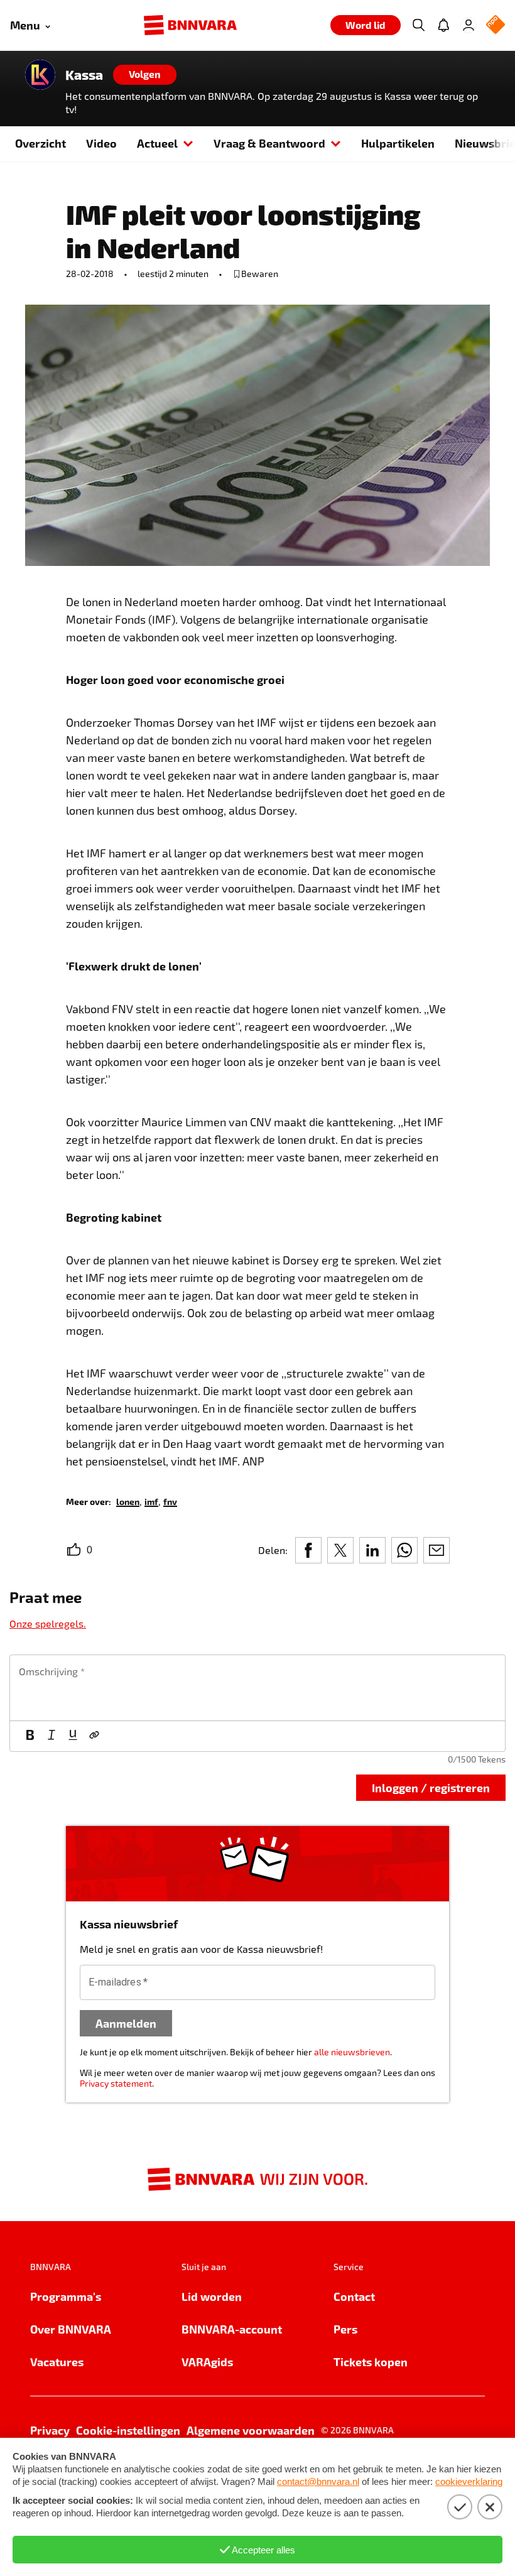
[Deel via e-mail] (436, 1550)
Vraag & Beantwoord (269, 143)
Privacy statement (116, 2083)
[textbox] (257, 1688)
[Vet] (30, 1736)
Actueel (157, 143)
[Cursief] (51, 1736)
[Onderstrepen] (73, 1736)
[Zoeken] (418, 25)
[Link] (94, 1736)
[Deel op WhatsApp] (404, 1550)
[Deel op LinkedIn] (372, 1550)
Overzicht (41, 143)
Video (101, 143)
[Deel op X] (340, 1550)
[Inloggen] (469, 25)
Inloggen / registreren (431, 1787)
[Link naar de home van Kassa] (40, 75)
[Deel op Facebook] (308, 1550)
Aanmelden (126, 2023)
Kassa (84, 75)
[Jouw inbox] (443, 25)
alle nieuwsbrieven (352, 2052)
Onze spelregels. (48, 1623)
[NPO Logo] (496, 25)
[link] (128, 1501)
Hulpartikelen (398, 143)
